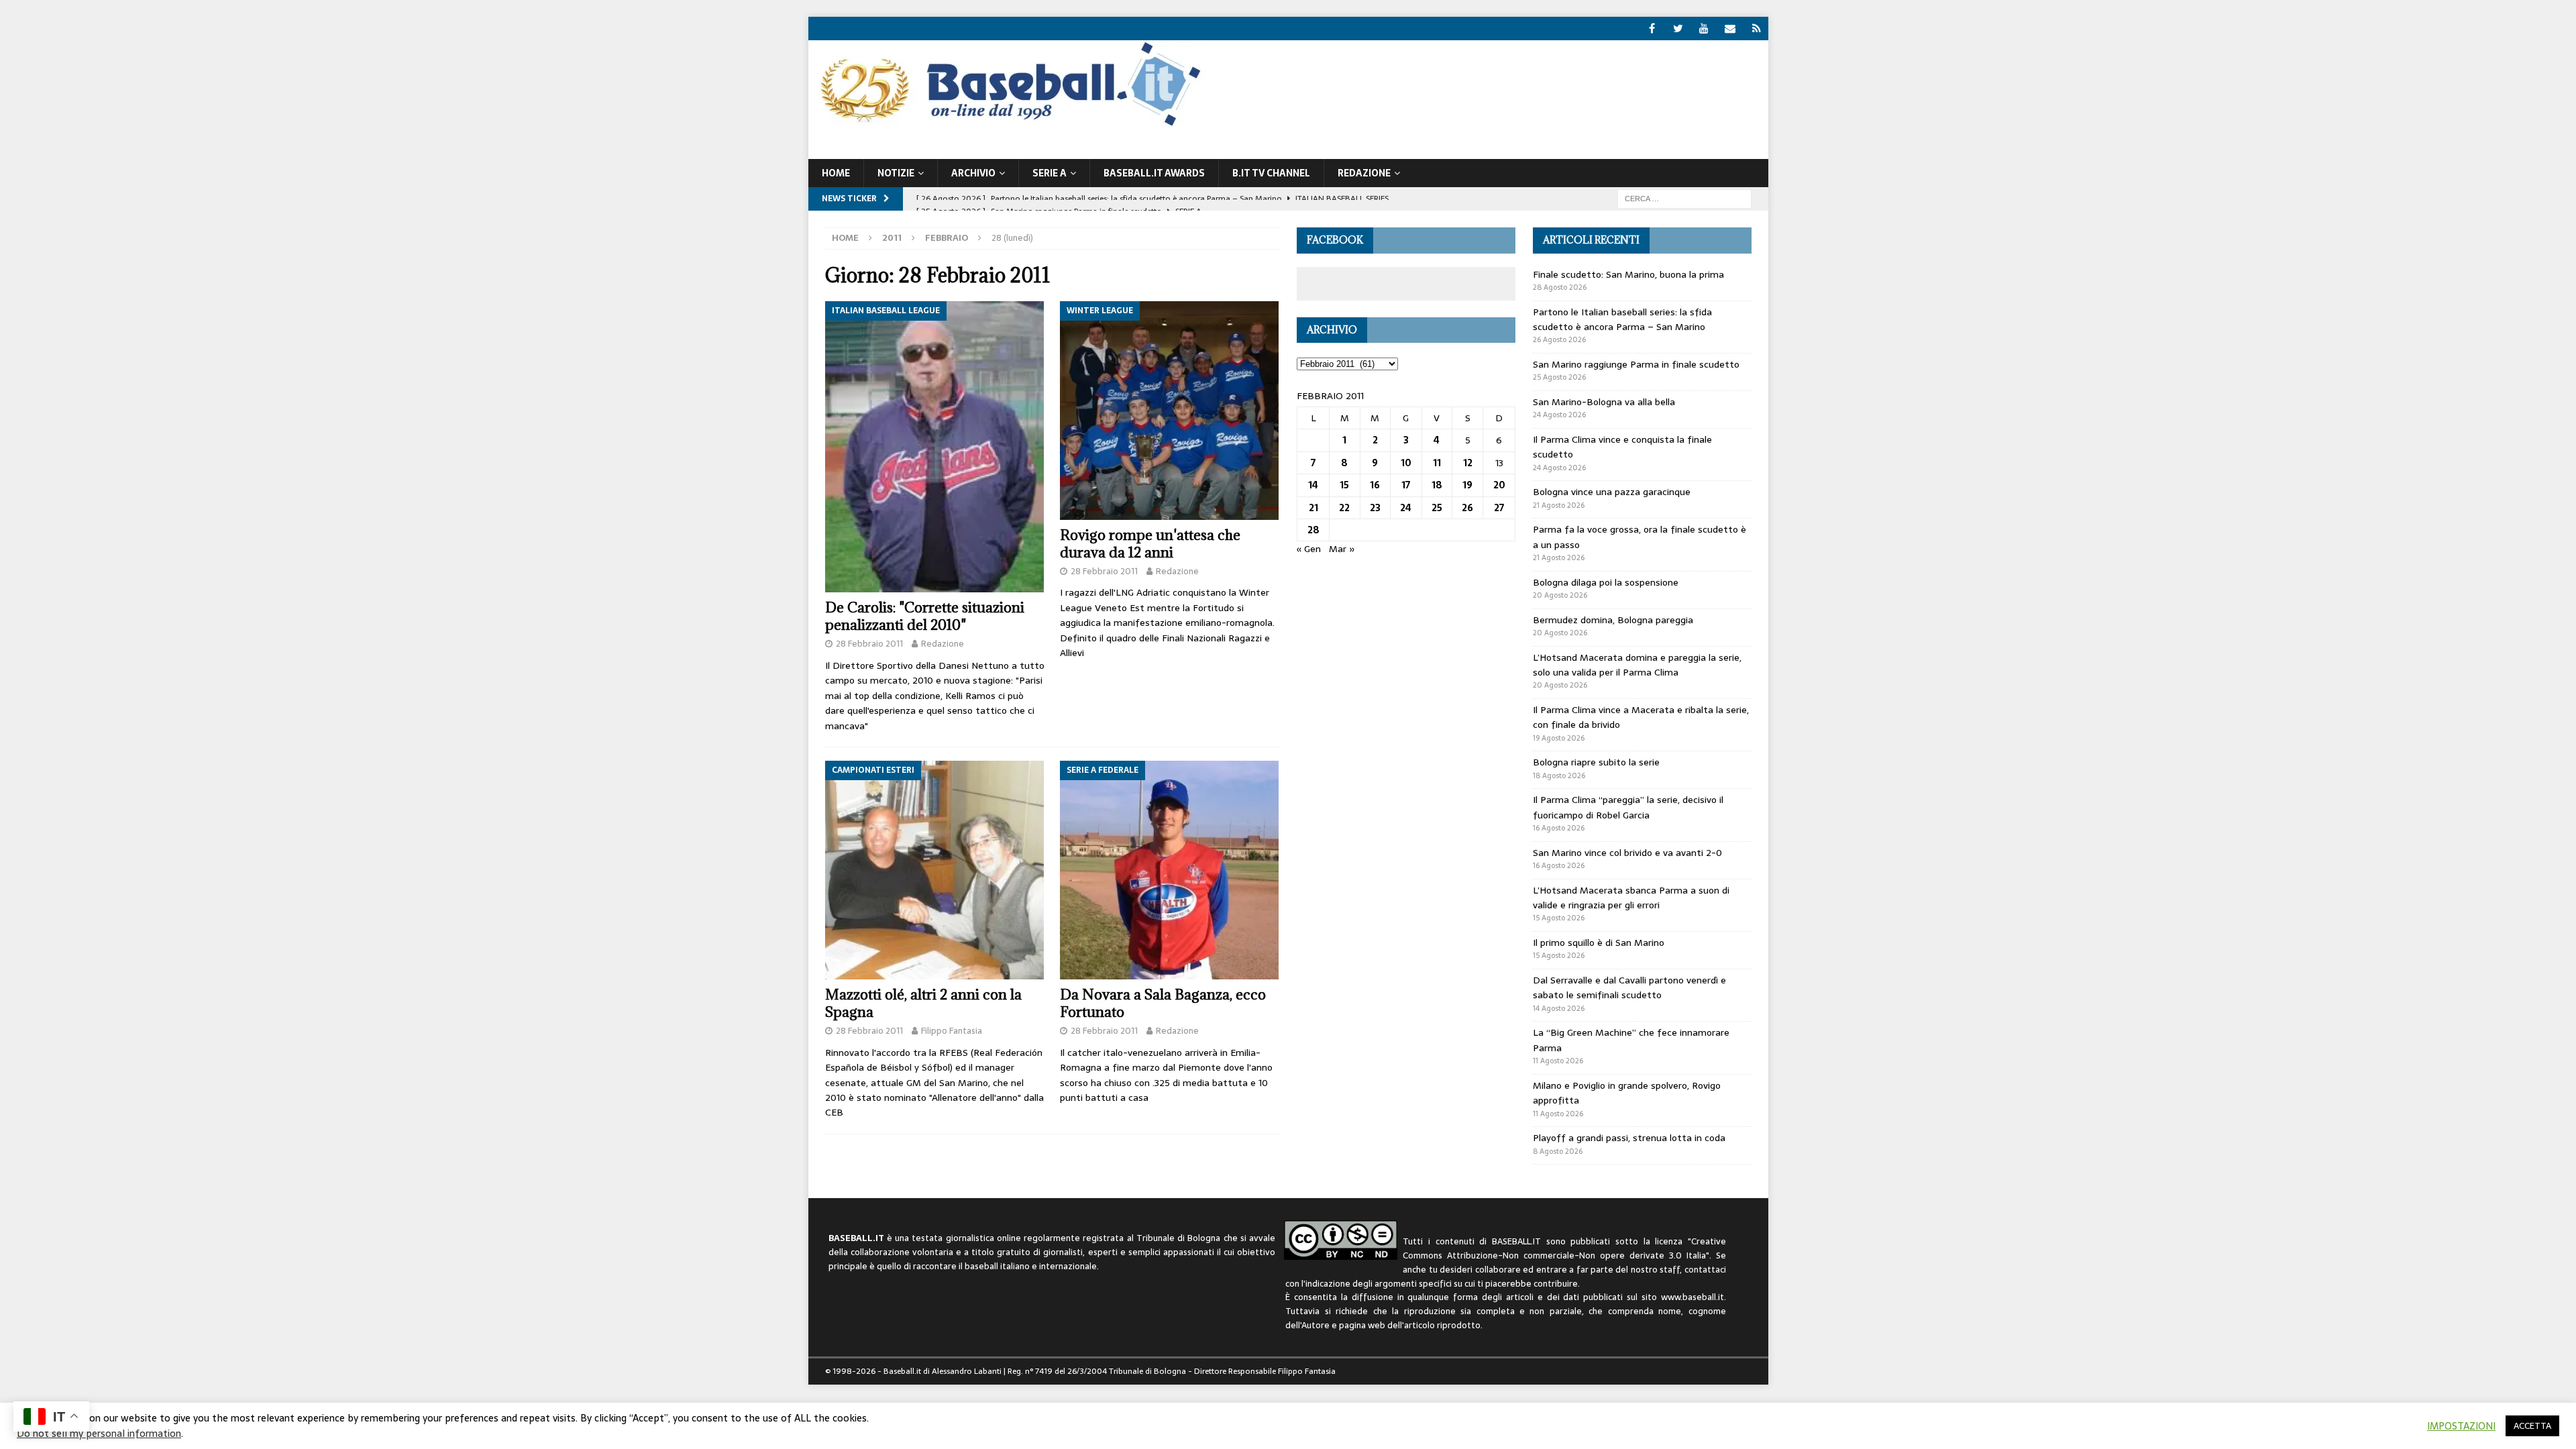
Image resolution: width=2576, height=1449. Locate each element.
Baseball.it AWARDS (1154, 173)
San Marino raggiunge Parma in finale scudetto (1636, 364)
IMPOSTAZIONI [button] (2461, 1426)
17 (1406, 485)
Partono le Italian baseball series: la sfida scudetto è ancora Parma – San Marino (1622, 319)
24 (1406, 508)
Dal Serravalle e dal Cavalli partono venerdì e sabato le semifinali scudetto (1629, 987)
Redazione (943, 644)
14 (1313, 485)
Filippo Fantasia (952, 1031)
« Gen (1309, 549)
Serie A (1050, 173)
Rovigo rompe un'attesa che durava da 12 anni (1150, 544)
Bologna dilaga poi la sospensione (1606, 582)
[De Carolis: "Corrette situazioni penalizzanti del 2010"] (935, 447)
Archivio (973, 173)
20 (1499, 485)
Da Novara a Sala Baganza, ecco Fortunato (1163, 1003)
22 (1344, 508)
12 (1468, 463)
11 (1437, 463)
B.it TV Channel (1271, 173)
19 (1467, 485)
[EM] (1730, 29)
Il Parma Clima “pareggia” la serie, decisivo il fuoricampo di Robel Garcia (1628, 807)
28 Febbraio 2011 (869, 644)
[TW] (1678, 29)
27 (1499, 508)
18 (1437, 485)
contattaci (1705, 1270)
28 (1313, 530)
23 (1375, 508)
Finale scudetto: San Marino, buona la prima (1628, 274)
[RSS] (1757, 29)
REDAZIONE (1364, 173)
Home (836, 173)
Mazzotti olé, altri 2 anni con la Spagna (923, 1003)
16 (1375, 485)
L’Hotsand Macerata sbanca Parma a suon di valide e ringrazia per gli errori (1631, 898)
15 (1344, 485)
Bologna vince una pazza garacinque (1612, 492)
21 (1313, 508)
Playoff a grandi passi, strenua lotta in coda (1629, 1138)
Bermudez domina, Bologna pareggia (1613, 620)
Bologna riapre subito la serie (1596, 762)
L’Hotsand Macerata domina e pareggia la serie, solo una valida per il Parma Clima (1637, 665)
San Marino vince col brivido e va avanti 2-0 (1627, 853)
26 (1467, 508)
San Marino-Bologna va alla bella (1604, 402)
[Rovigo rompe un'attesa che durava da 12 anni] (1170, 411)
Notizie (896, 173)
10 (1406, 463)
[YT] (1704, 29)
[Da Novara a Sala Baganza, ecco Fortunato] (1170, 870)
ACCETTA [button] (2532, 1426)
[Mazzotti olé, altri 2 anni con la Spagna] (935, 870)
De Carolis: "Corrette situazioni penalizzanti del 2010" (925, 616)
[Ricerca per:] (1684, 198)
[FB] (1652, 29)
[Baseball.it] (1007, 125)
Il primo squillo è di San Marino (1599, 943)
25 (1437, 508)
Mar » (1342, 549)
